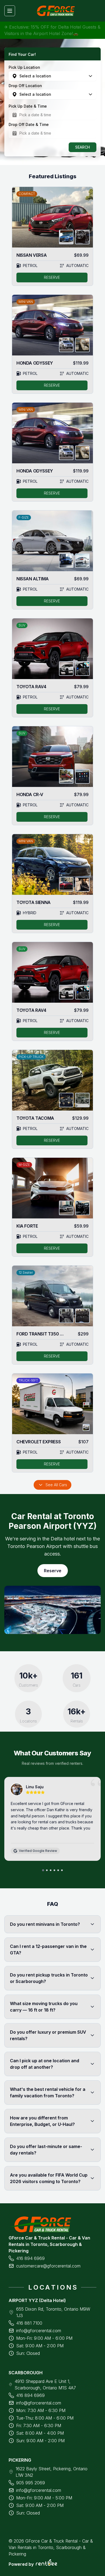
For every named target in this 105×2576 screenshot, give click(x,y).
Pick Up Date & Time (28, 106)
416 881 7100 (29, 2323)
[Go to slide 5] (58, 1870)
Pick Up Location (24, 67)
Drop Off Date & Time (29, 124)
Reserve (53, 1571)
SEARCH (83, 147)
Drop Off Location (25, 86)
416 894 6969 (30, 2258)
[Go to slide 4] (54, 1870)
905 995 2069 (31, 2483)
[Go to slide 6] (62, 1870)
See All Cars (56, 1485)
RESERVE (52, 277)
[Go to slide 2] (47, 1870)
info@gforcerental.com (39, 2331)
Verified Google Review (38, 1851)
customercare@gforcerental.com (48, 2266)
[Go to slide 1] (43, 1870)
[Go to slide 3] (51, 1870)
